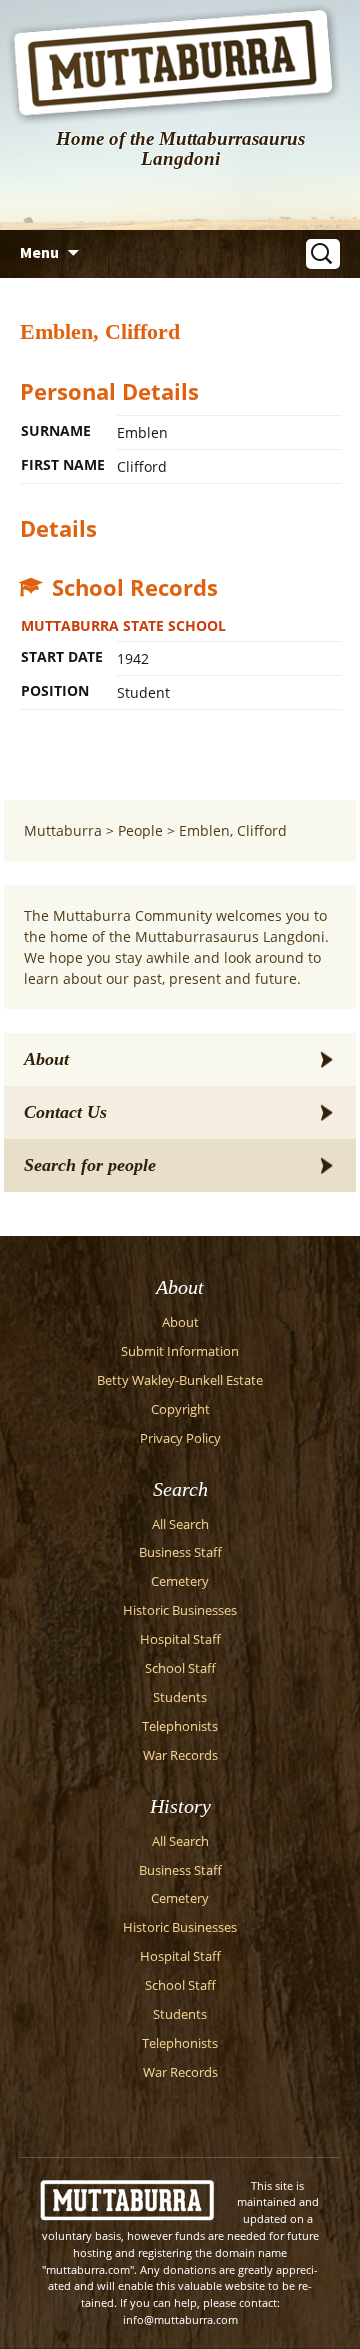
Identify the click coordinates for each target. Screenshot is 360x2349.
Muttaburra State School (123, 625)
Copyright (180, 1409)
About (46, 1059)
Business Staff (180, 1552)
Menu (39, 252)
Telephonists (180, 1726)
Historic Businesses (180, 1610)
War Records (180, 1755)
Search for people (90, 1165)
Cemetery (180, 1581)
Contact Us (65, 1112)
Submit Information (180, 1351)
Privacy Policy (180, 1438)
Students (180, 1697)
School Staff (180, 1668)
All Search (180, 1524)
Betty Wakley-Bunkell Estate (180, 1380)
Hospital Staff (180, 1639)
